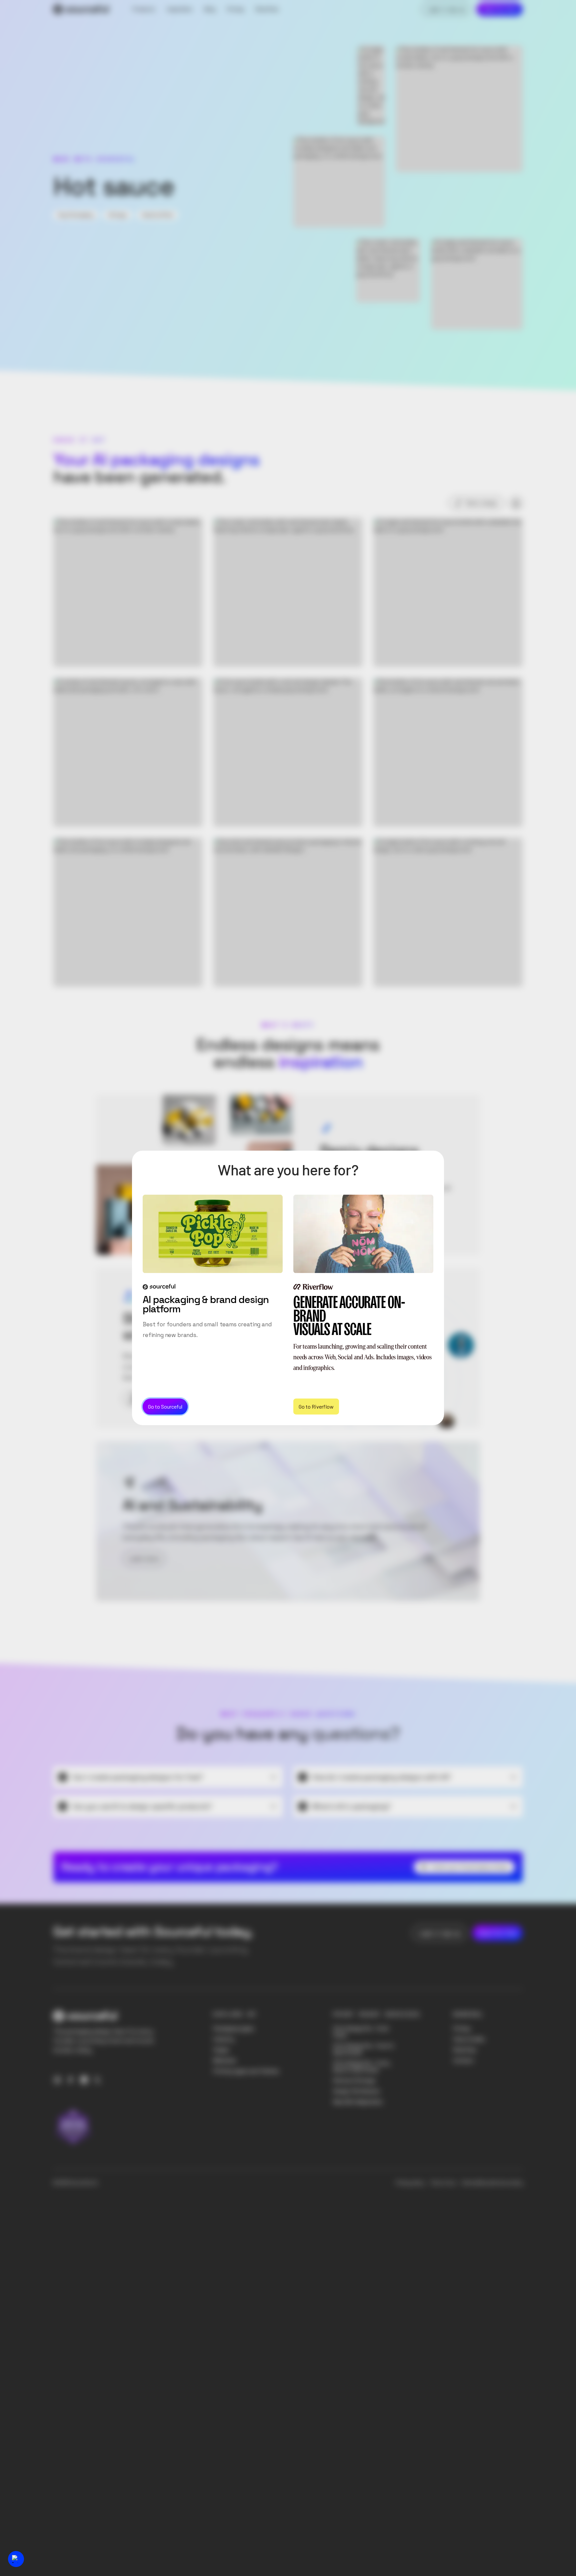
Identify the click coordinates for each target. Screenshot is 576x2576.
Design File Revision (357, 2091)
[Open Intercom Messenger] (16, 2559)
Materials (225, 2060)
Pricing (462, 2028)
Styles (221, 2050)
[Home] (81, 9)
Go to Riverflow (316, 1406)
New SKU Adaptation (358, 2102)
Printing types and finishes (246, 2071)
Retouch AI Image (354, 2080)
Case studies (469, 2039)
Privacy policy (410, 2183)
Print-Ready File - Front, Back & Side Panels (362, 2066)
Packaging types (234, 2028)
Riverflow (465, 2050)
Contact (463, 2060)
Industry (224, 2039)
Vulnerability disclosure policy (492, 2183)
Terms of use (443, 2183)
